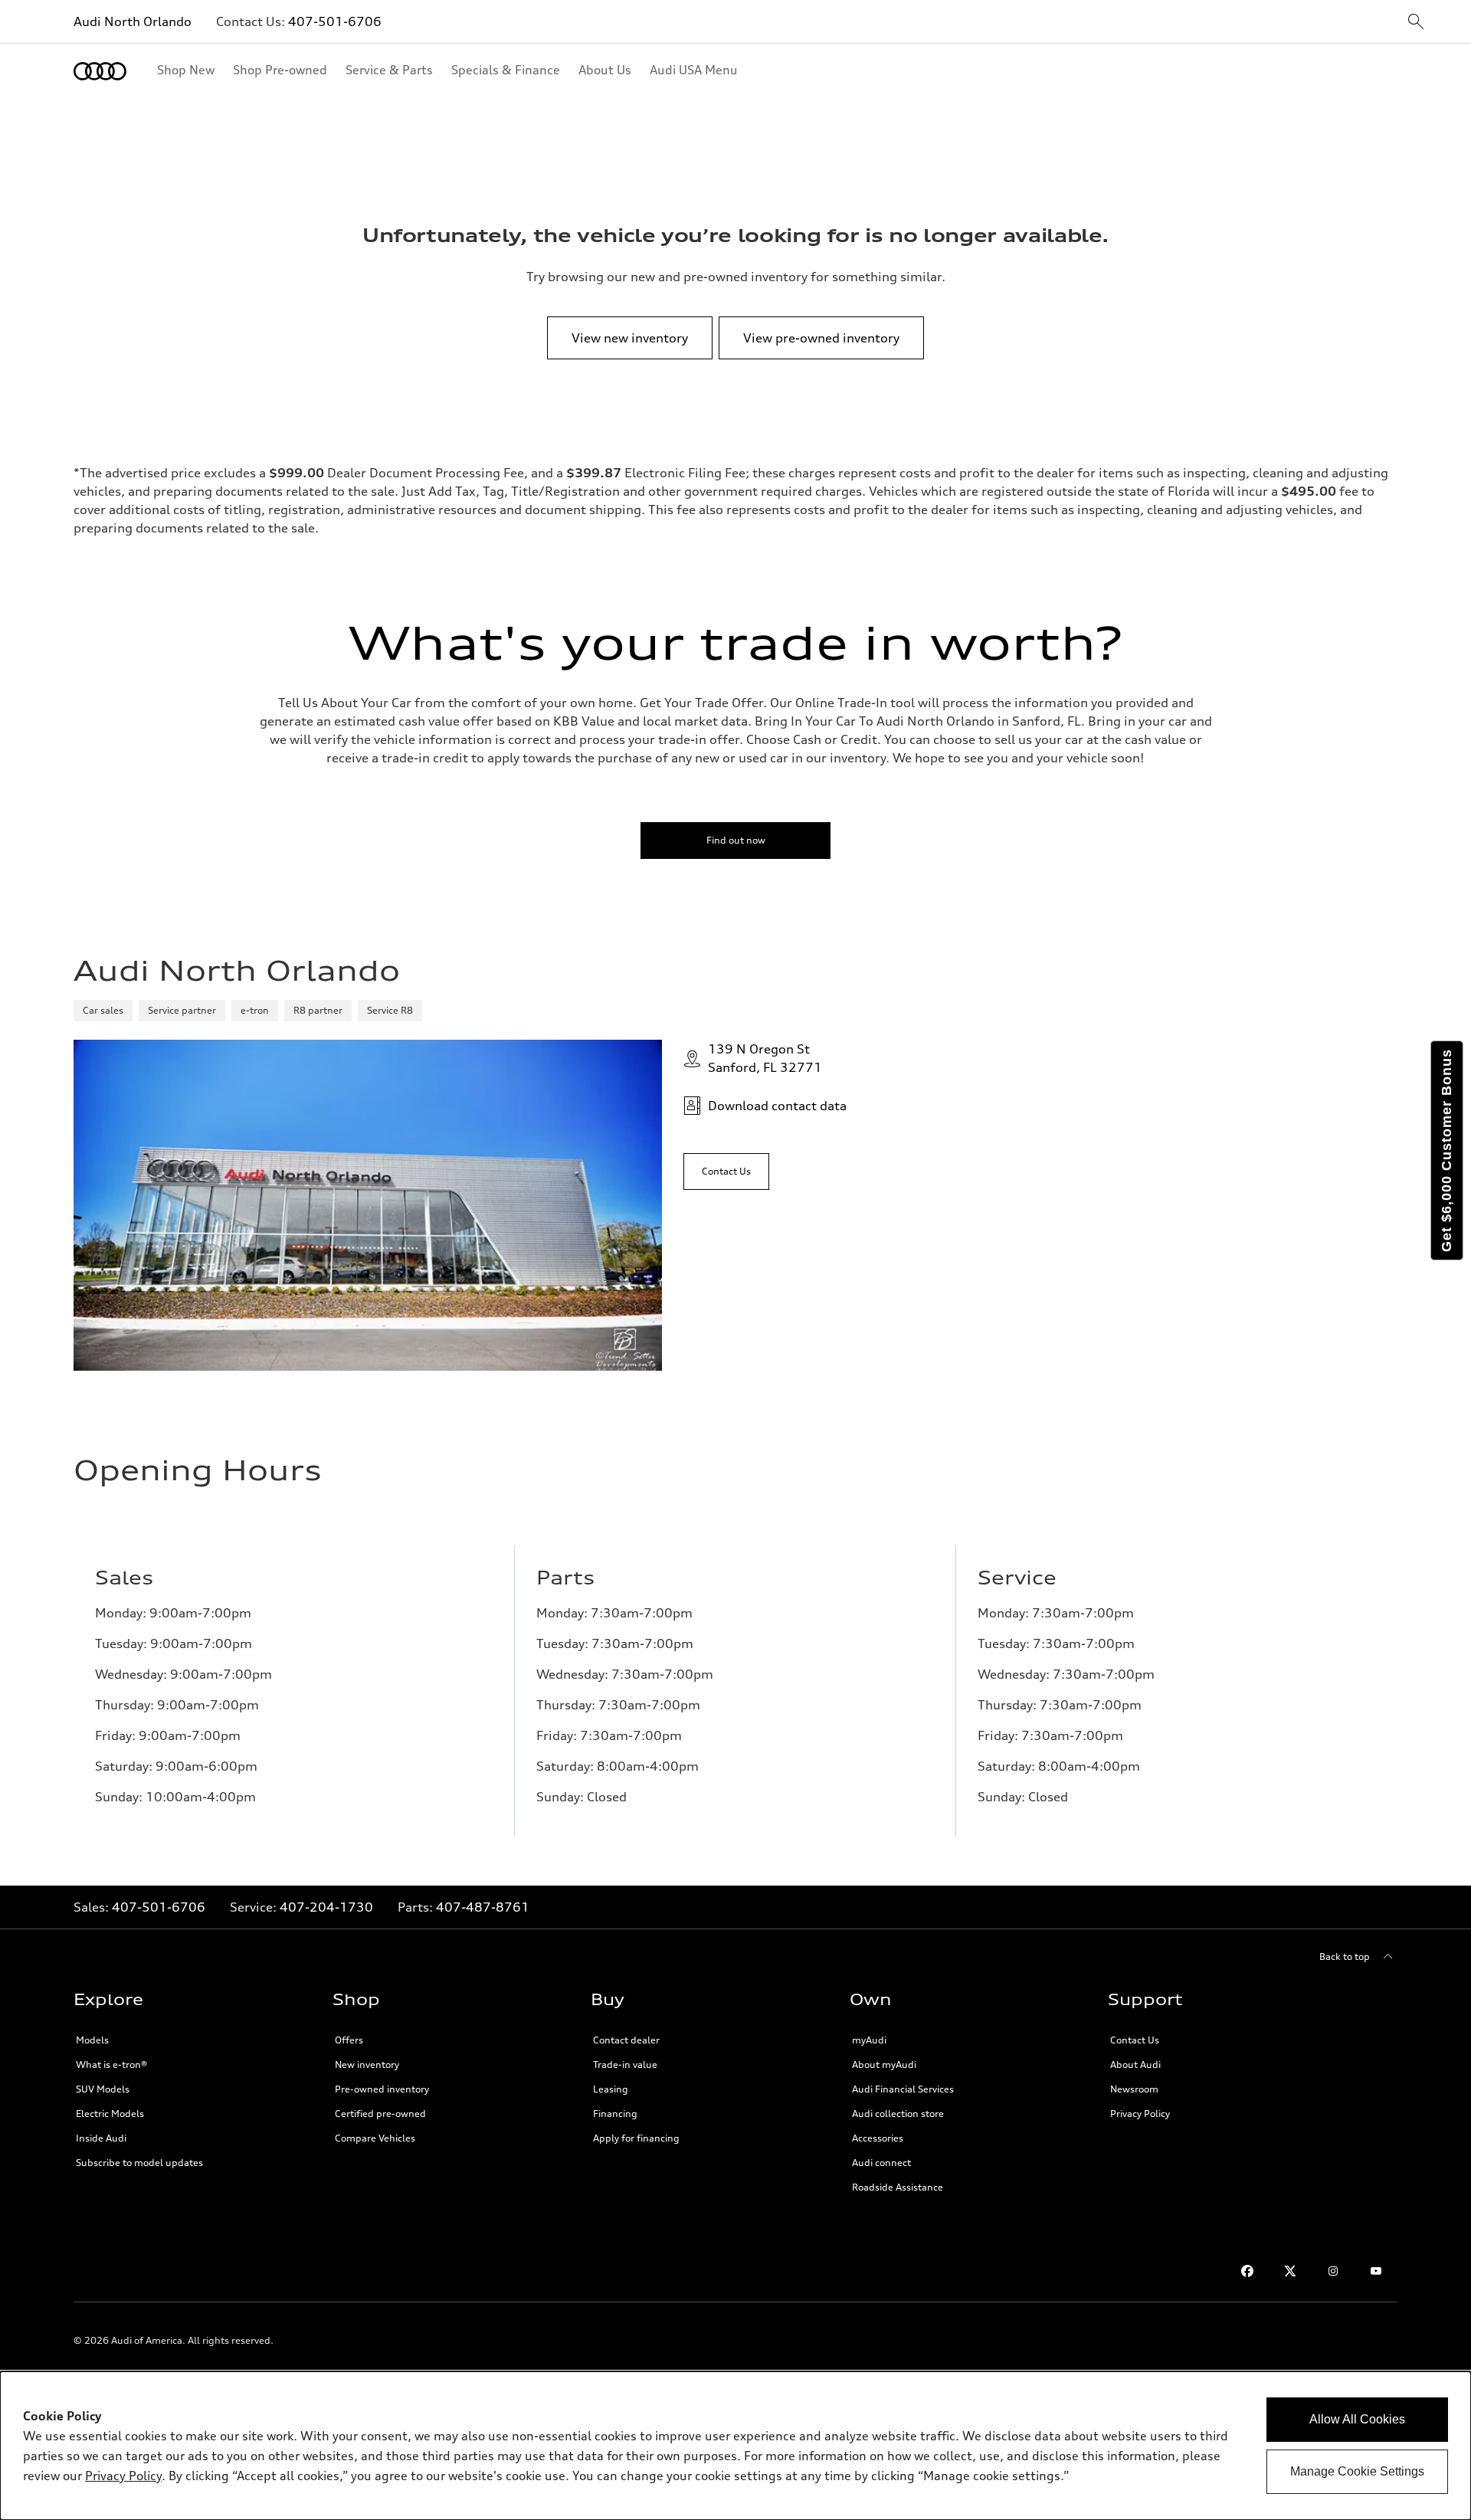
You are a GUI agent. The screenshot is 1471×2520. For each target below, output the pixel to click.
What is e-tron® (111, 2064)
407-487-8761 (483, 1907)
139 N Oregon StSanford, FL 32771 (765, 1058)
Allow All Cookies (1357, 2419)
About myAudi (884, 2064)
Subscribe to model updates (139, 2163)
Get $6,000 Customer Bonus (1446, 1150)
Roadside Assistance (898, 2187)
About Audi (1135, 2064)
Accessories (878, 2138)
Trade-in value (625, 2064)
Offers (349, 2040)
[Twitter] (1290, 2271)
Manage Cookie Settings (1357, 2471)
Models (92, 2040)
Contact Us (1135, 2040)
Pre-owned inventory (382, 2089)
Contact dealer (626, 2040)
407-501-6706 (335, 21)
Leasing (611, 2089)
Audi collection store (898, 2114)
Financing (615, 2114)
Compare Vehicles (375, 2138)
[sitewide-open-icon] (1416, 23)
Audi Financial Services (903, 2089)
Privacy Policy (1140, 2114)
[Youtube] (1376, 2271)
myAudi (869, 2040)
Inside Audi (101, 2138)
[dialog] (735, 2446)
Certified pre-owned (380, 2114)
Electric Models (110, 2114)
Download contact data (777, 1106)
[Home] (100, 71)
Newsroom (1134, 2089)
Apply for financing (636, 2138)
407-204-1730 (326, 1907)
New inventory (367, 2064)
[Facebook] (1247, 2271)
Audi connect (881, 2163)
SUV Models (103, 2089)
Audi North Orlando (133, 21)
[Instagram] (1333, 2271)
